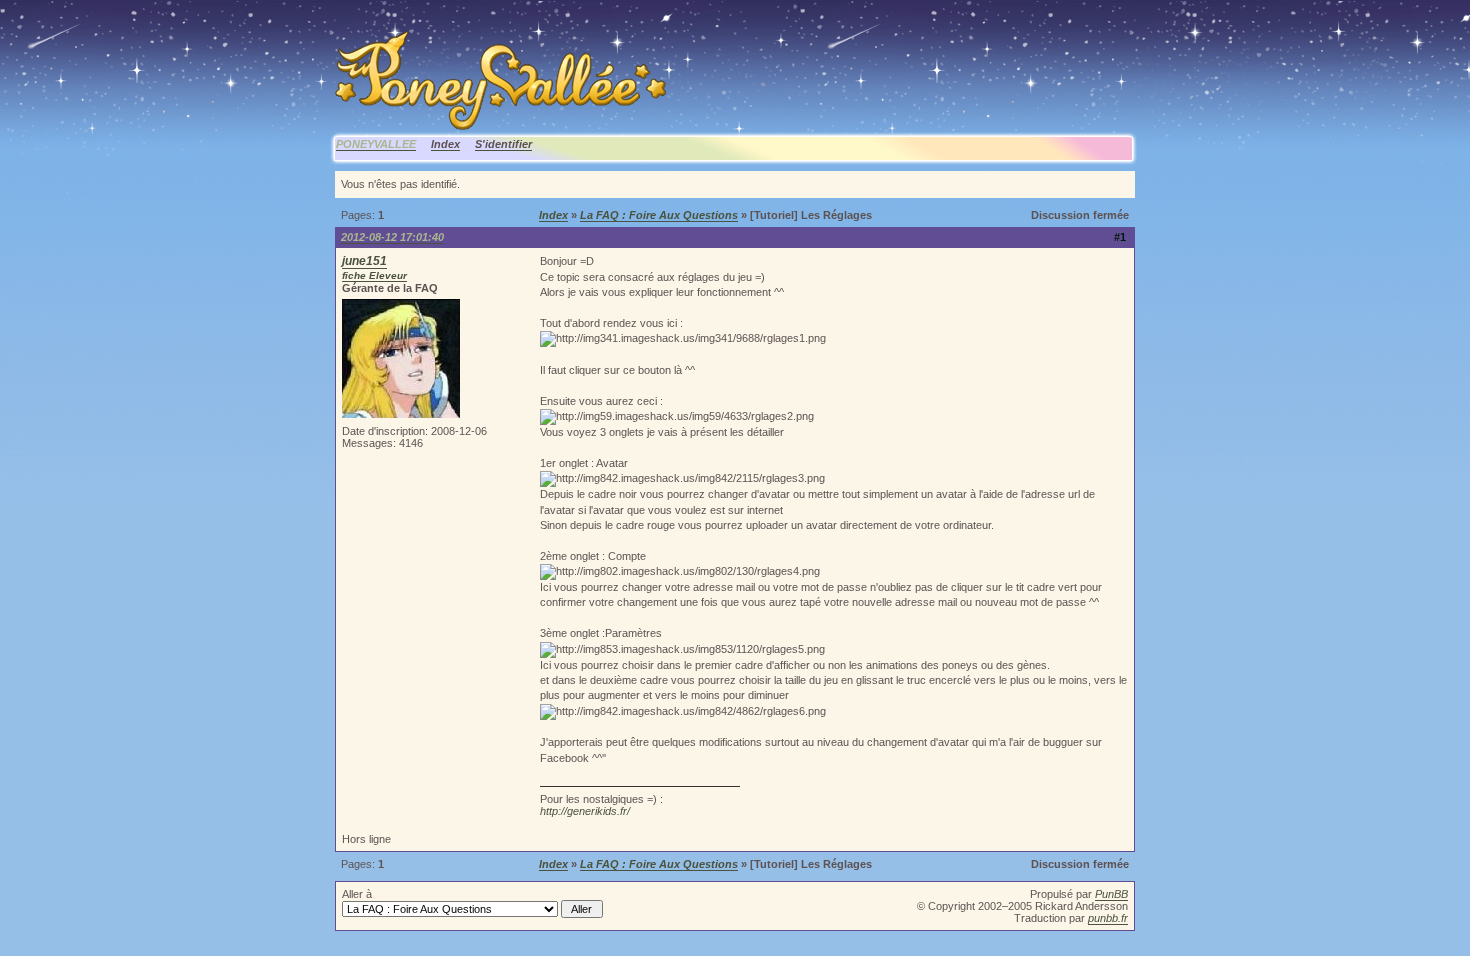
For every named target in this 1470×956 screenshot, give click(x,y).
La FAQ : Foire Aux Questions (659, 215)
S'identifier (503, 144)
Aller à (357, 894)
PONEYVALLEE (376, 144)
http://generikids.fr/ (585, 811)
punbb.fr (1108, 918)
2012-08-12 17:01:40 (392, 237)
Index (445, 144)
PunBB (1111, 894)
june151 (364, 261)
